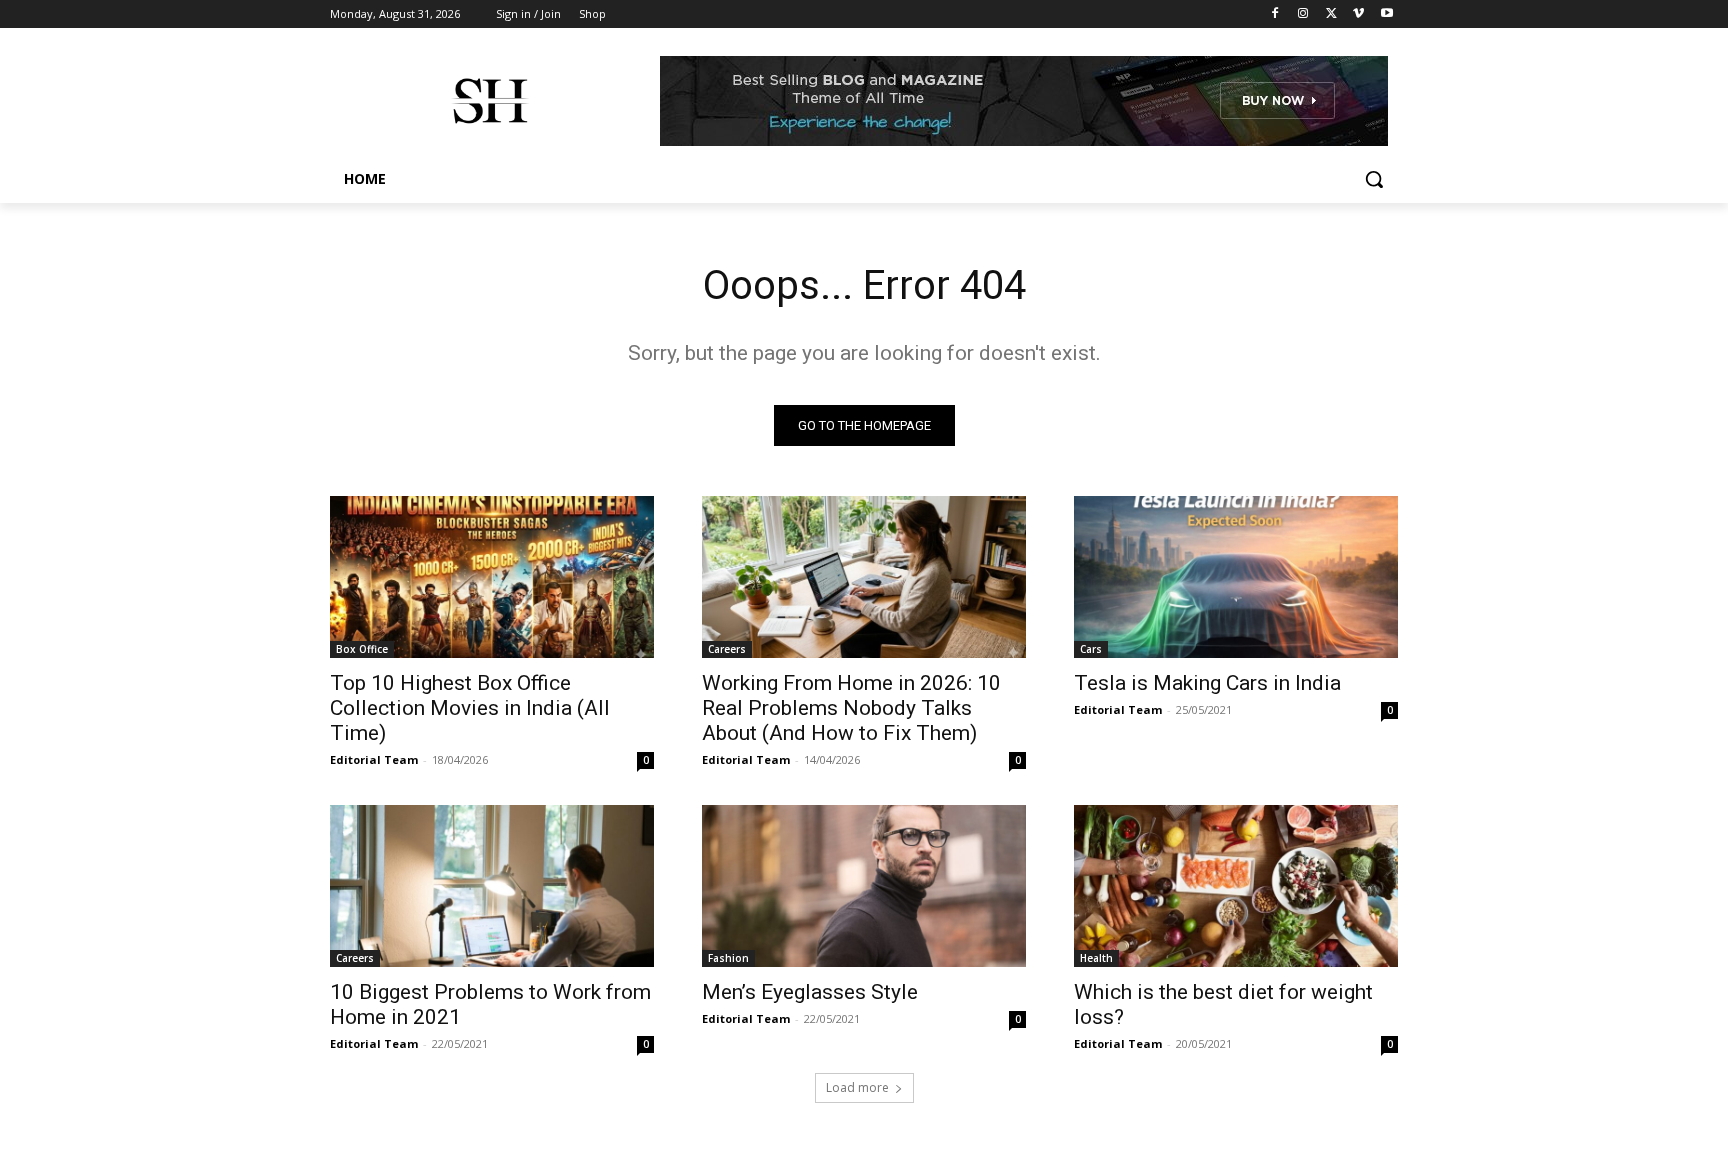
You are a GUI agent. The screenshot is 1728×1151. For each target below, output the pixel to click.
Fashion (728, 958)
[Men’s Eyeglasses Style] (864, 886)
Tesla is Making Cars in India (1207, 683)
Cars (1091, 649)
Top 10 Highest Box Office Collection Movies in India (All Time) (470, 708)
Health (1096, 958)
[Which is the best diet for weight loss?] (1236, 886)
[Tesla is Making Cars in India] (1236, 577)
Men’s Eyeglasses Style (810, 992)
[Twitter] (1331, 14)
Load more (857, 1087)
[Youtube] (1386, 14)
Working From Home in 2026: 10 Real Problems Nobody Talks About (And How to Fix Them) (851, 708)
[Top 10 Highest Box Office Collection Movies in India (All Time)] (492, 577)
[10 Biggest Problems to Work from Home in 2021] (492, 886)
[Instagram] (1303, 14)
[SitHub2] (490, 101)
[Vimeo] (1358, 14)
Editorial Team (374, 759)
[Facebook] (1275, 14)
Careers (727, 649)
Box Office (362, 649)
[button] (1374, 179)
